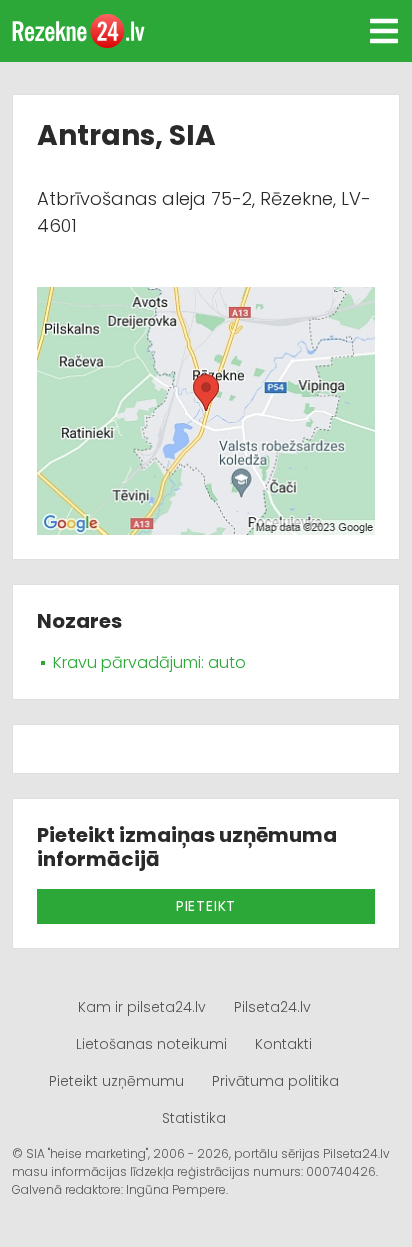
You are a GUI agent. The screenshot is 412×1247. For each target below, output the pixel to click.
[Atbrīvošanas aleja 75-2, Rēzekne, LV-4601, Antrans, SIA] (206, 409)
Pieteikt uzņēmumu (116, 1081)
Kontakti (283, 1044)
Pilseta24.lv (272, 1007)
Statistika (194, 1118)
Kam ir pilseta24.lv (142, 1007)
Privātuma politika (275, 1081)
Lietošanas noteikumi (151, 1044)
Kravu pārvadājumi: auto (149, 662)
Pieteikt (206, 906)
